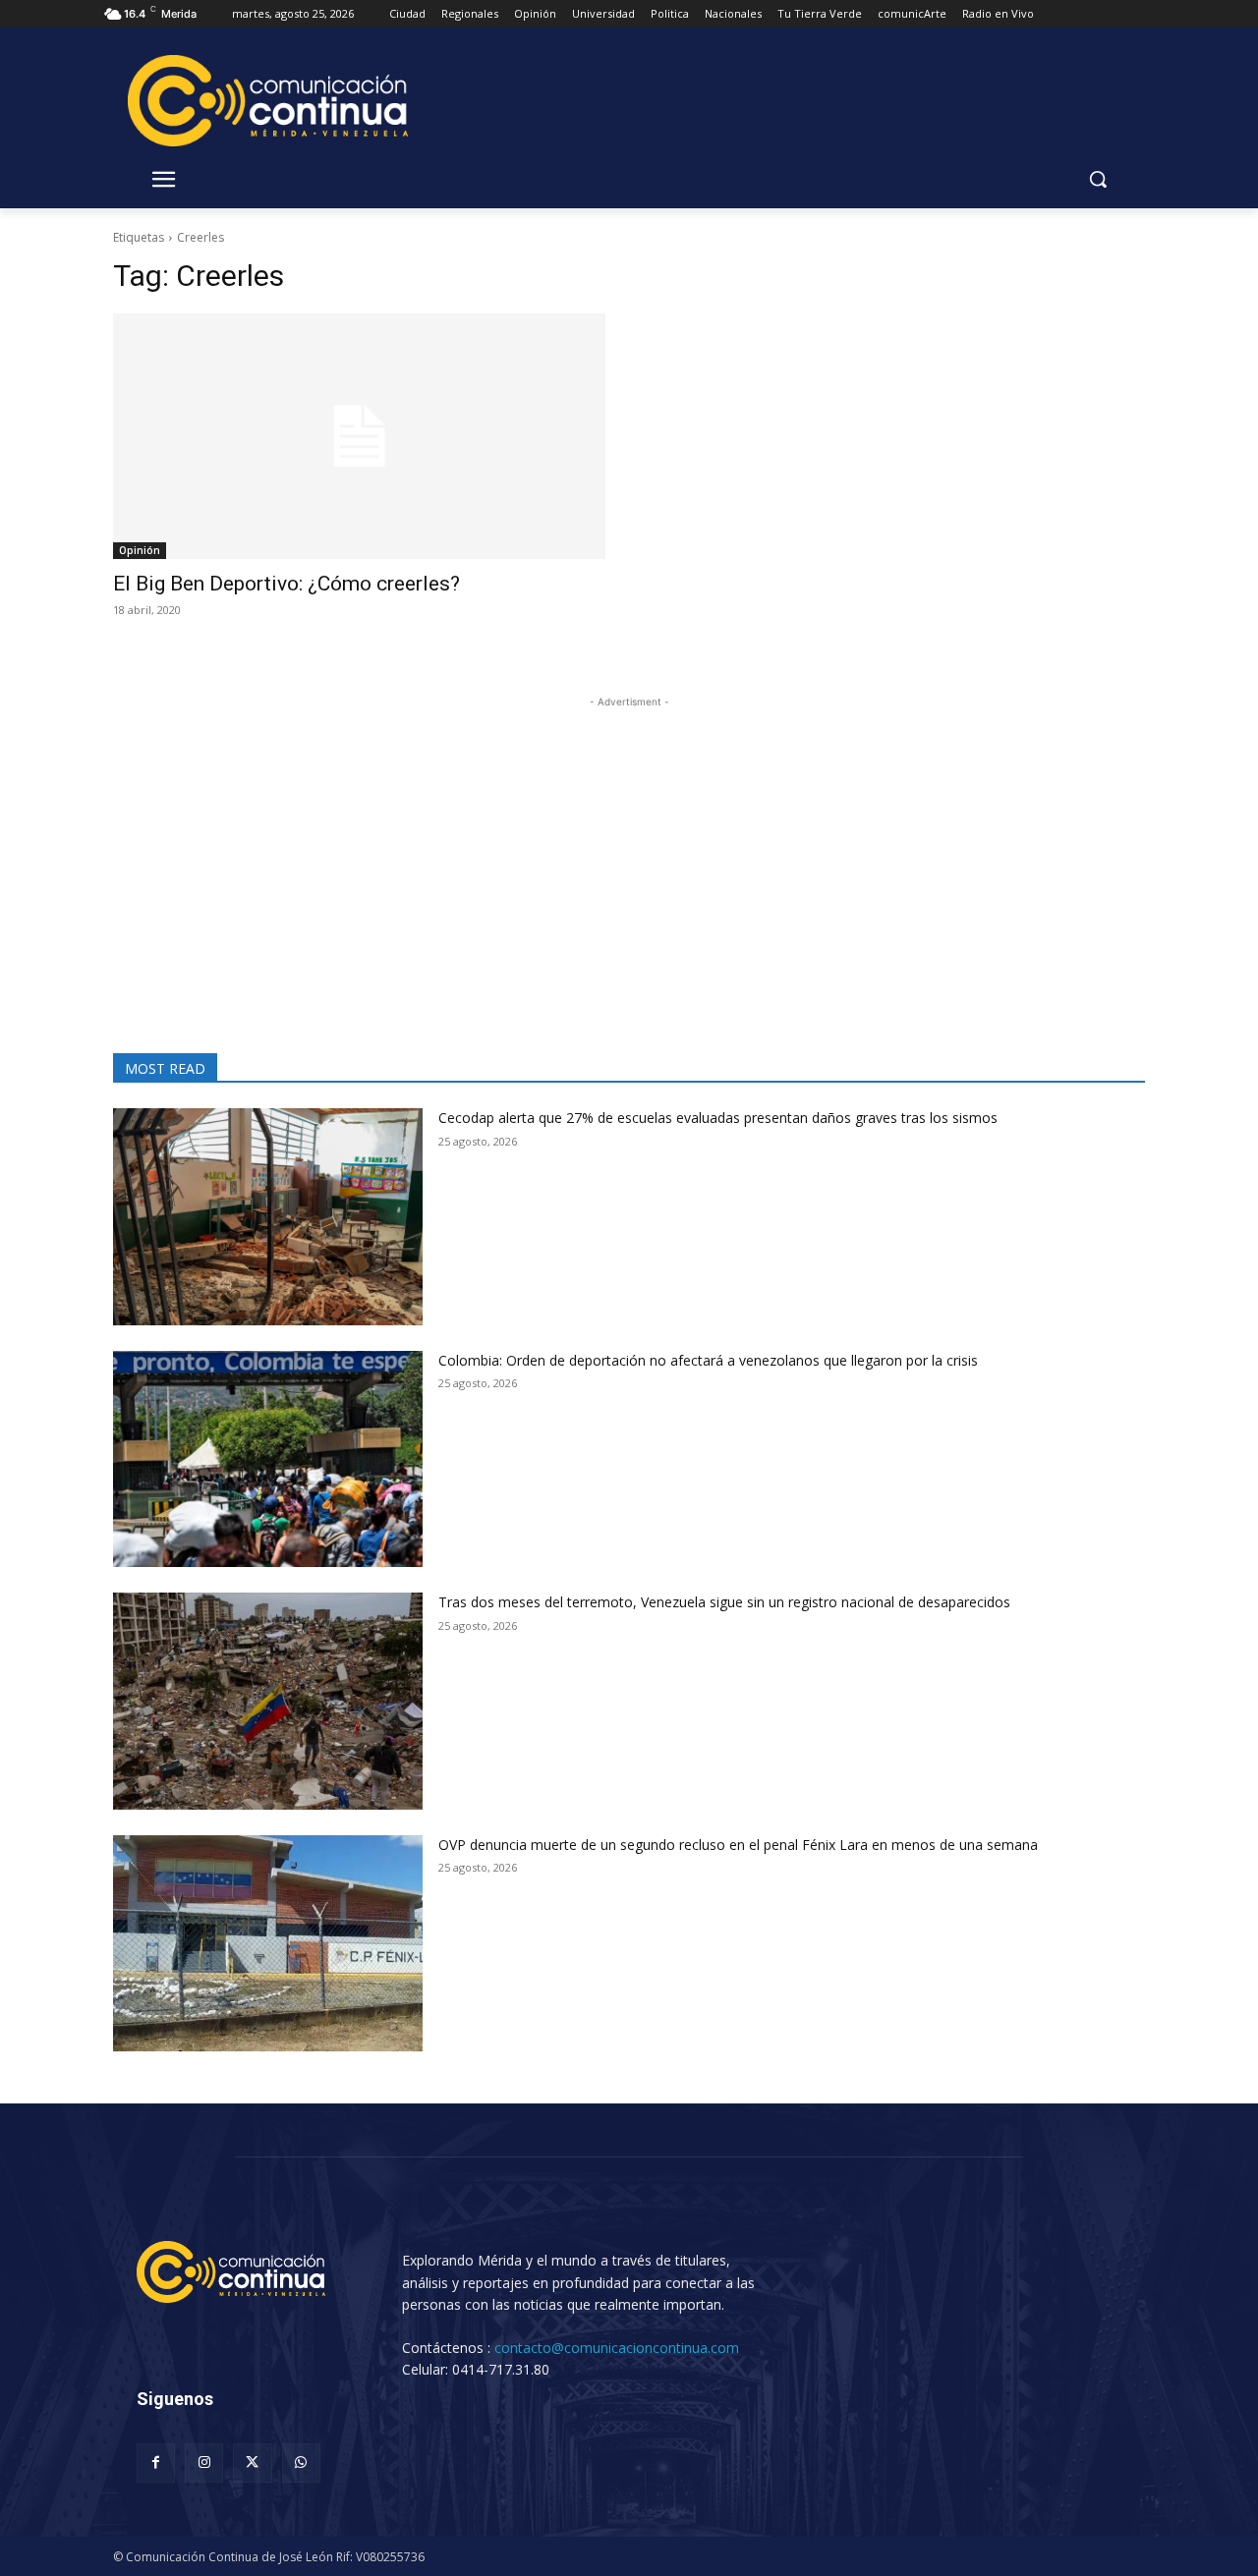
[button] (1098, 179)
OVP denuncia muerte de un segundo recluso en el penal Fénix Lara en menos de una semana (738, 1845)
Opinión (140, 550)
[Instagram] (204, 2463)
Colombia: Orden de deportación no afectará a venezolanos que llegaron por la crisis (708, 1360)
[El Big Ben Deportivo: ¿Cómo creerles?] (359, 437)
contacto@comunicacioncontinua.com (617, 2348)
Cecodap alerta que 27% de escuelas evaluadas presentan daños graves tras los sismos (718, 1118)
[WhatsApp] (301, 2463)
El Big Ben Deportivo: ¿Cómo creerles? (286, 584)
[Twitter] (252, 2463)
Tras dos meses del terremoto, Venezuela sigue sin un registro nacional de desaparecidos (724, 1602)
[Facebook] (156, 2463)
